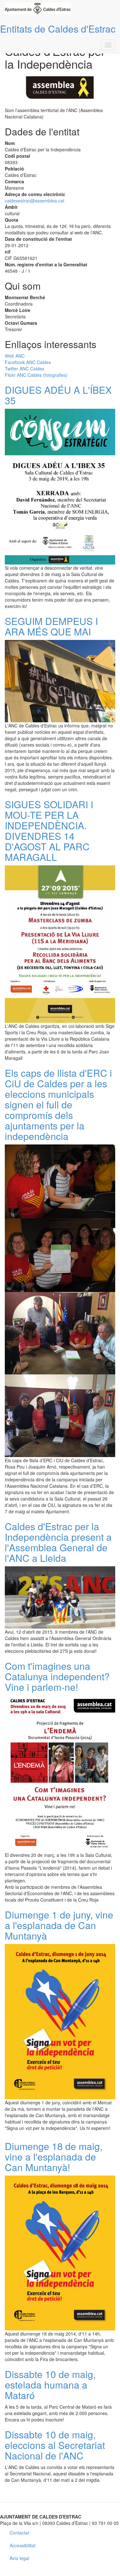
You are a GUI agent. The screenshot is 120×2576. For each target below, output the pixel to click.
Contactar (20, 2533)
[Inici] (38, 8)
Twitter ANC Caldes (24, 369)
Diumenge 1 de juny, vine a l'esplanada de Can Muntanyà (59, 1925)
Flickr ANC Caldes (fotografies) (36, 375)
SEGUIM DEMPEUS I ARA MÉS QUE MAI (51, 626)
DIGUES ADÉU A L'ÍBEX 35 (58, 395)
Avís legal (19, 2558)
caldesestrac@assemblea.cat (35, 201)
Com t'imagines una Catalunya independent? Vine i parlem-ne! (57, 1676)
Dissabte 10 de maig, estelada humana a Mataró (50, 2385)
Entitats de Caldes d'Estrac (58, 29)
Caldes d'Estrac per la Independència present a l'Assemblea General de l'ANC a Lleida (58, 1542)
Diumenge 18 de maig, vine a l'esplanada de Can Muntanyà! (54, 2157)
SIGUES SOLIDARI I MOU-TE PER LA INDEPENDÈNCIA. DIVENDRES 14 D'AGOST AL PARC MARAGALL (49, 831)
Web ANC (15, 356)
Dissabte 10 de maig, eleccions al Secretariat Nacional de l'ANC (55, 2445)
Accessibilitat (23, 2545)
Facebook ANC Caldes (28, 362)
